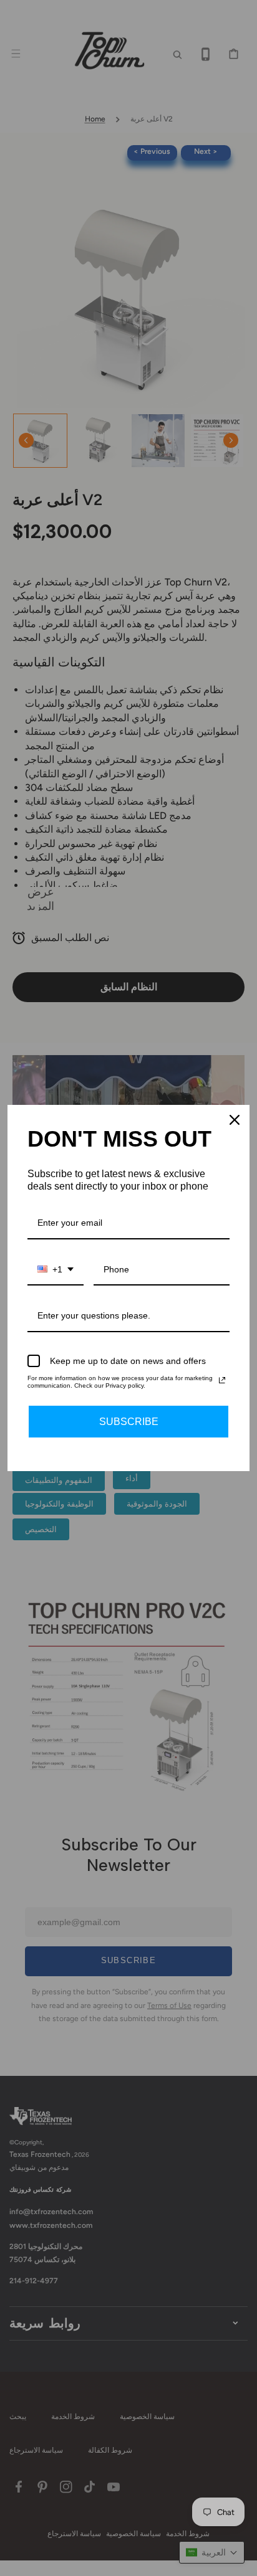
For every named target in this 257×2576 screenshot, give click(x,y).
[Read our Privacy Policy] (222, 1380)
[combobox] (56, 1270)
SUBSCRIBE (129, 1422)
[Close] (235, 1120)
